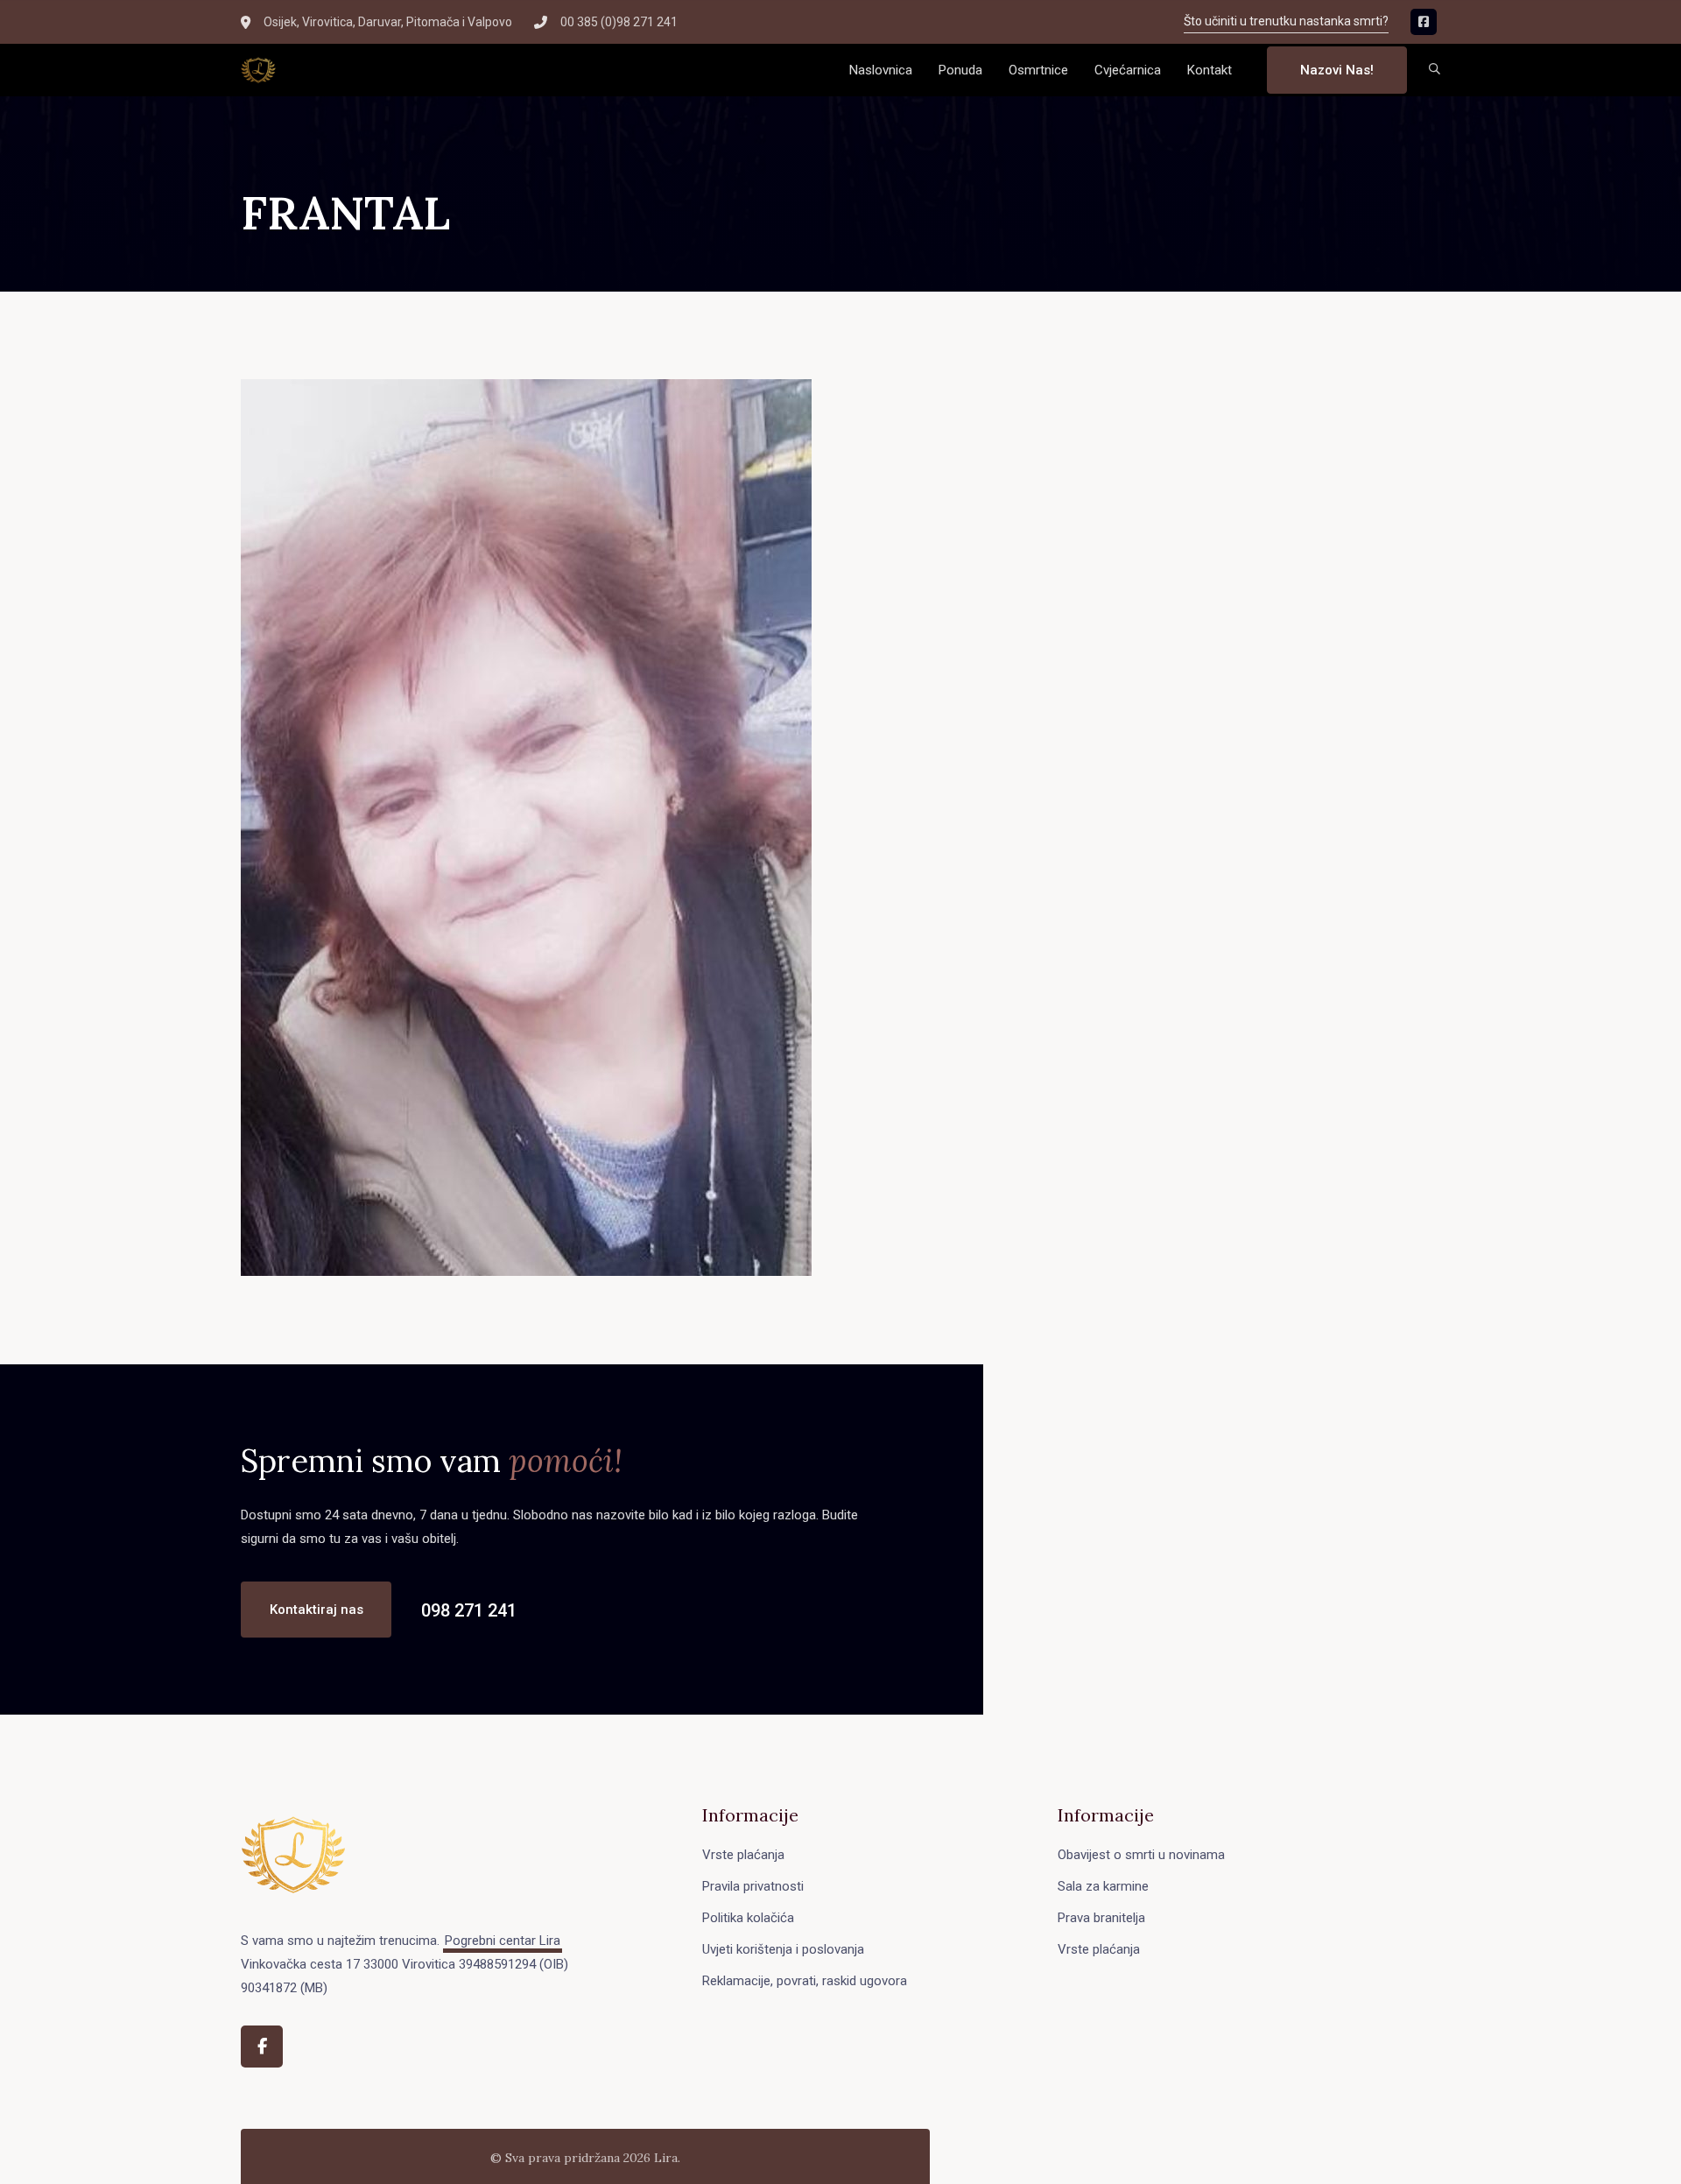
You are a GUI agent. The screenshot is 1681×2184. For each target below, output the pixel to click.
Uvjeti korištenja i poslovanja (783, 1949)
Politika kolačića (748, 1918)
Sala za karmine (1103, 1886)
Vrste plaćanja (743, 1855)
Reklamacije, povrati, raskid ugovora (805, 1981)
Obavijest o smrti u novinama (1141, 1855)
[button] (1435, 70)
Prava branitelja (1101, 1918)
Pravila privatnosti (753, 1886)
